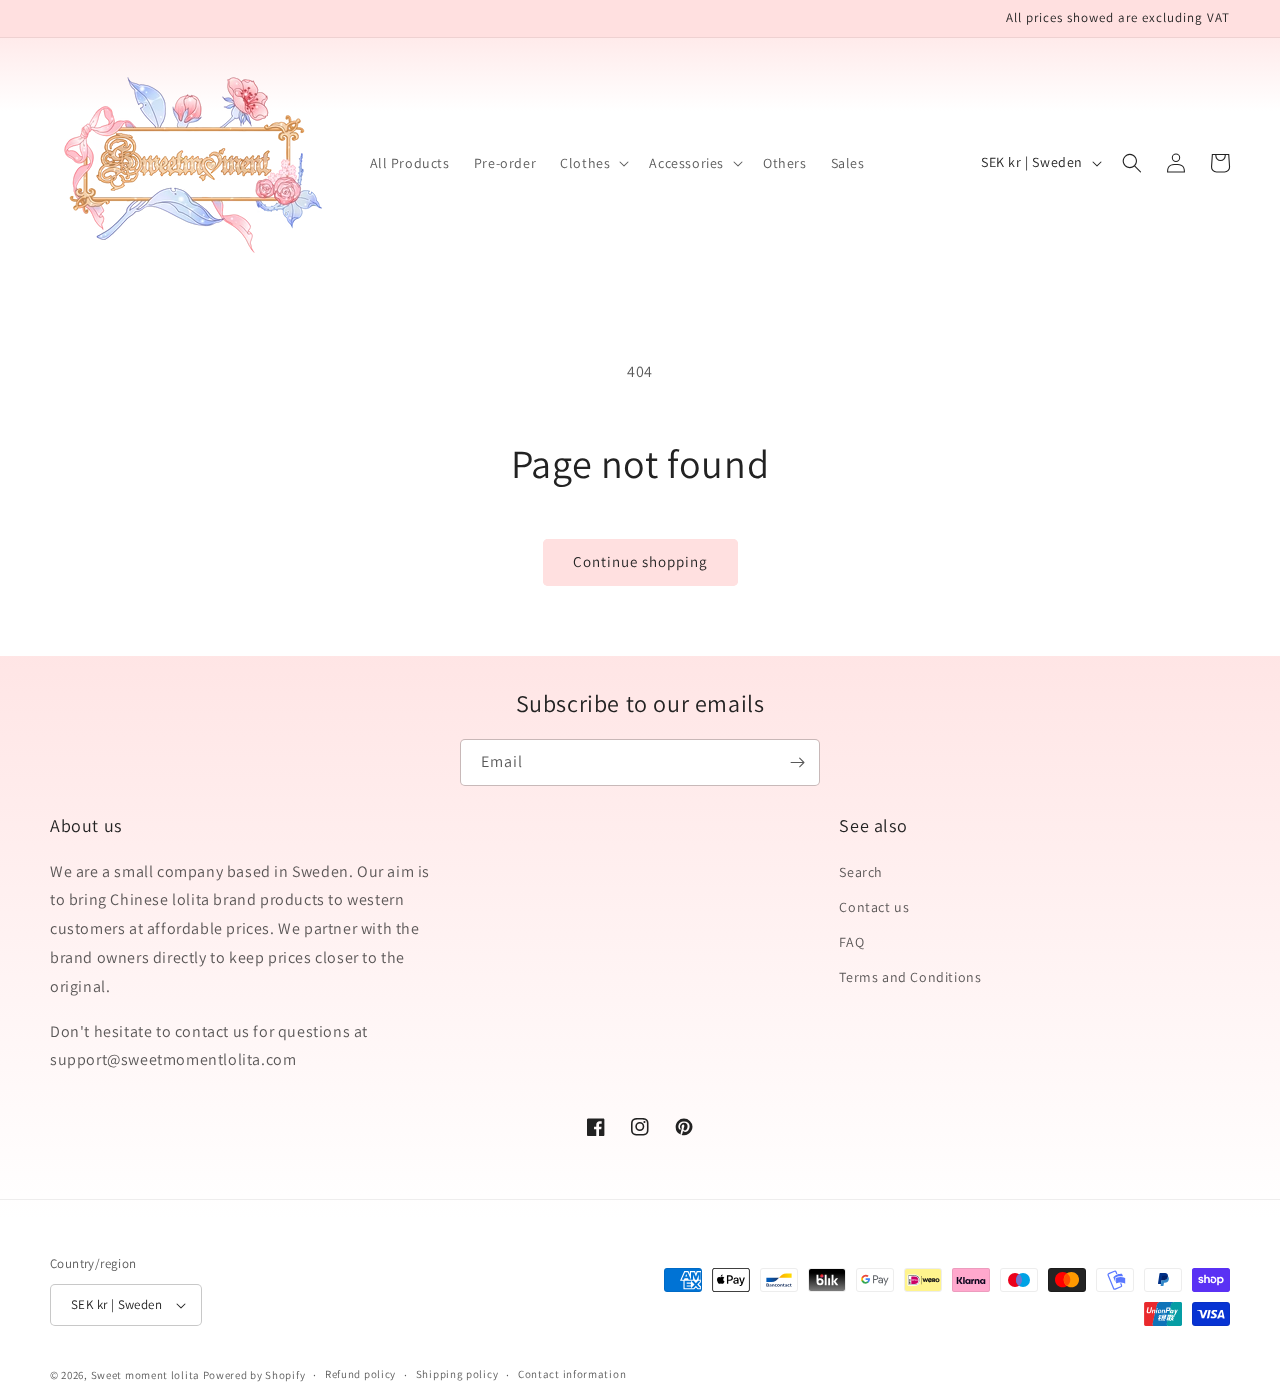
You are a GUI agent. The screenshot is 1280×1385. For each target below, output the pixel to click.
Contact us (874, 907)
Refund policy (360, 1374)
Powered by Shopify (254, 1375)
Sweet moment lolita (145, 1375)
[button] (592, 163)
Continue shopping (640, 561)
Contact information (572, 1374)
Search (861, 872)
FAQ (851, 942)
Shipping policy (457, 1374)
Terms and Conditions (910, 977)
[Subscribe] (797, 762)
